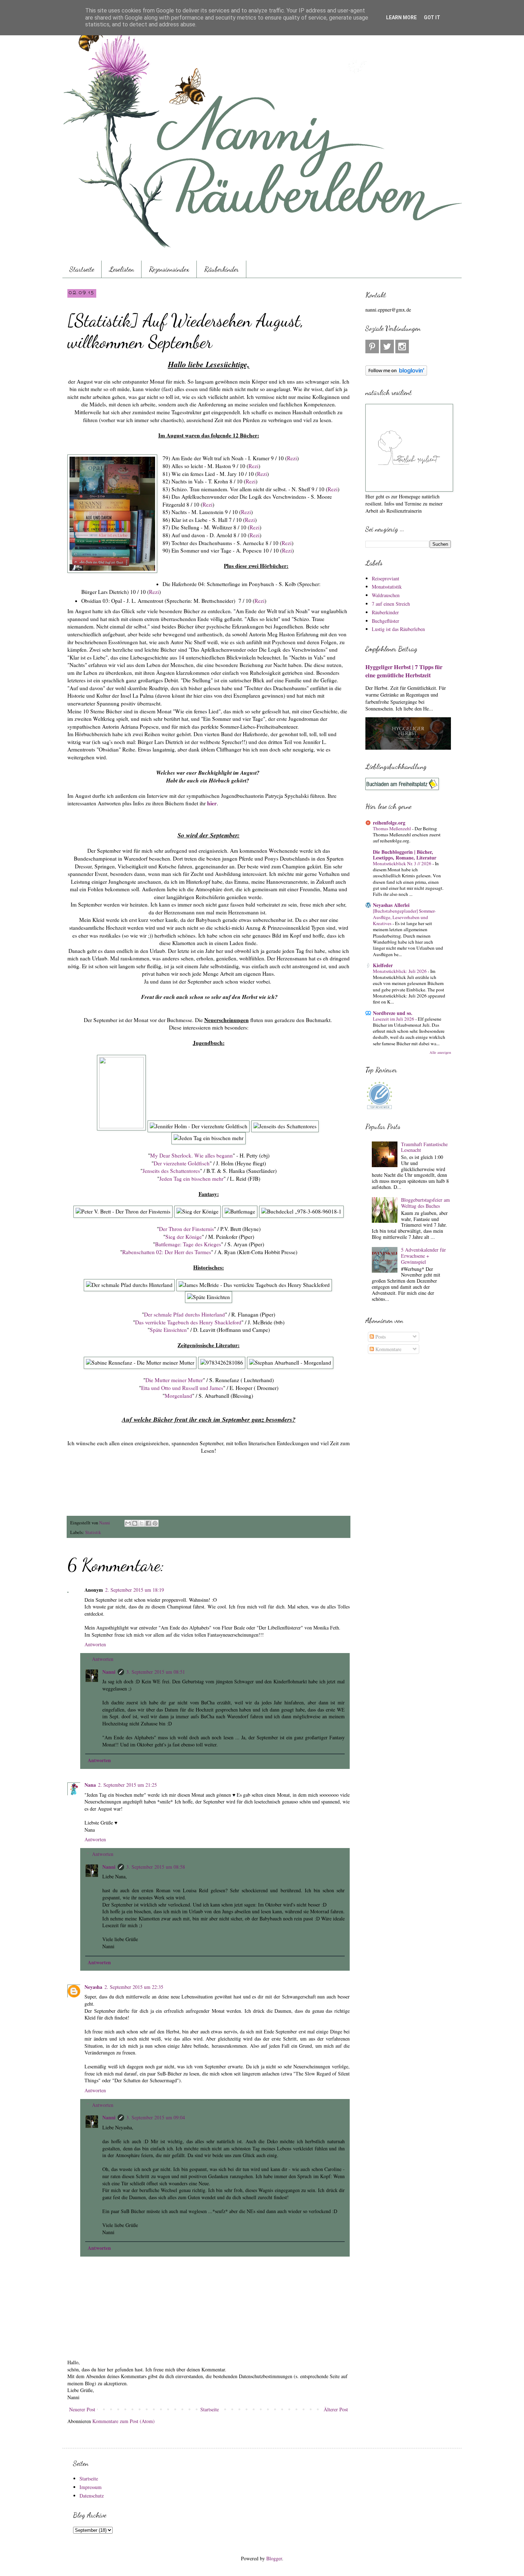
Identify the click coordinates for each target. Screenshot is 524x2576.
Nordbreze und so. (393, 1013)
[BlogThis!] (135, 1523)
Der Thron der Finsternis (186, 1229)
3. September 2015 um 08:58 (156, 1867)
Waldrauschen (386, 595)
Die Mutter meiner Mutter (174, 1380)
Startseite (82, 269)
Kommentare (388, 1349)
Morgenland (178, 1396)
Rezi (292, 458)
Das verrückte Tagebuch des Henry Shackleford (188, 1322)
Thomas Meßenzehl (392, 828)
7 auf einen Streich (391, 604)
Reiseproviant (386, 578)
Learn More (401, 17)
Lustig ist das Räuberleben (398, 629)
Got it (432, 17)
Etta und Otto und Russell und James (182, 1388)
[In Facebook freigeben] (148, 1523)
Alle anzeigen (440, 1052)
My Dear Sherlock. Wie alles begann (191, 1155)
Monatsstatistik (387, 587)
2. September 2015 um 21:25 (127, 1785)
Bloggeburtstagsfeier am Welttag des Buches (425, 1203)
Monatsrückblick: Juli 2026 (400, 971)
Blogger (274, 2558)
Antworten (95, 1644)
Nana (90, 1785)
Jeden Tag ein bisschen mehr (191, 1179)
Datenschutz (92, 2496)
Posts (380, 1337)
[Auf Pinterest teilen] (155, 1523)
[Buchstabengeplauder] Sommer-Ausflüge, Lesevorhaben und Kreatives (404, 917)
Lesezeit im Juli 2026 (394, 1019)
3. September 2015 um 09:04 (156, 2117)
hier (212, 803)
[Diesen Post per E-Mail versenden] (128, 1523)
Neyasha (93, 1987)
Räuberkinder (222, 269)
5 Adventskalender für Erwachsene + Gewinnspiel (423, 1256)
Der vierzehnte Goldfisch (182, 1163)
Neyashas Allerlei (391, 905)
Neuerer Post (82, 2409)
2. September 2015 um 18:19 (135, 1590)
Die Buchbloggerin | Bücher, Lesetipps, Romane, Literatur (405, 855)
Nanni (109, 1672)
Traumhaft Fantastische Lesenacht (424, 1147)
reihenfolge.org (389, 823)
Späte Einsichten (168, 1330)
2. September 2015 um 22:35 (134, 1987)
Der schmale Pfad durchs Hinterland (184, 1314)
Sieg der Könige (184, 1237)
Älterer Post (336, 2409)
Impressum (91, 2487)
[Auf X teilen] (142, 1523)
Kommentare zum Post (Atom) (124, 2421)
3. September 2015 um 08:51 (156, 1672)
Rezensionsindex (169, 269)
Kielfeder (383, 965)
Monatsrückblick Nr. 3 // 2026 (403, 863)
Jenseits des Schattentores (171, 1171)
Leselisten (122, 269)
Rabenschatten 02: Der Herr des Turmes (167, 1252)
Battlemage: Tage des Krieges (188, 1244)
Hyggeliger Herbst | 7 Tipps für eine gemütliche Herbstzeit (404, 671)
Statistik (93, 1532)
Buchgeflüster (386, 621)
